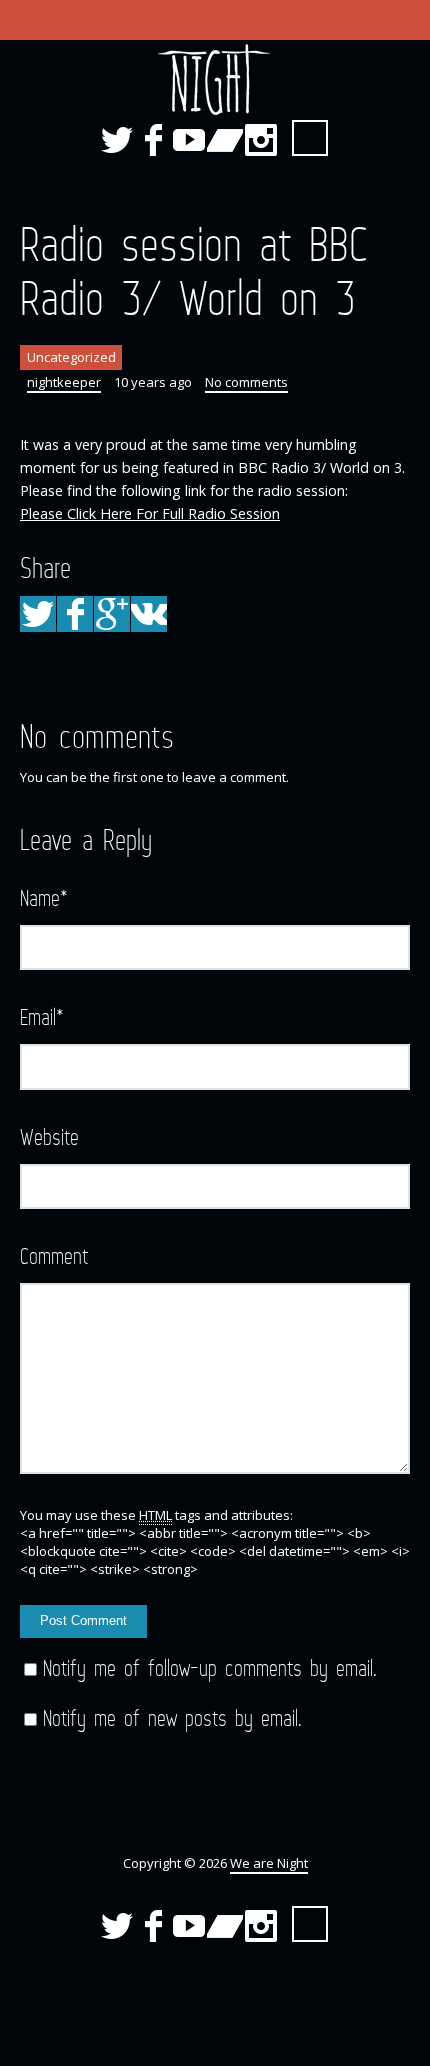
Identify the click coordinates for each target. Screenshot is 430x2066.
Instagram (261, 140)
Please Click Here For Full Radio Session (150, 513)
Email (42, 1016)
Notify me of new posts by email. (172, 1717)
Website (49, 1136)
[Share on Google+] (112, 614)
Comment (54, 1255)
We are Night (269, 1863)
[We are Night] (215, 81)
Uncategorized (71, 357)
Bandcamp (225, 140)
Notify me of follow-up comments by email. (210, 1667)
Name (44, 897)
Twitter (117, 140)
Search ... (310, 138)
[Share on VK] (149, 614)
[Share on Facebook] (75, 614)
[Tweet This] (38, 614)
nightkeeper (64, 382)
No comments (246, 382)
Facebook (153, 140)
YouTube (189, 140)
